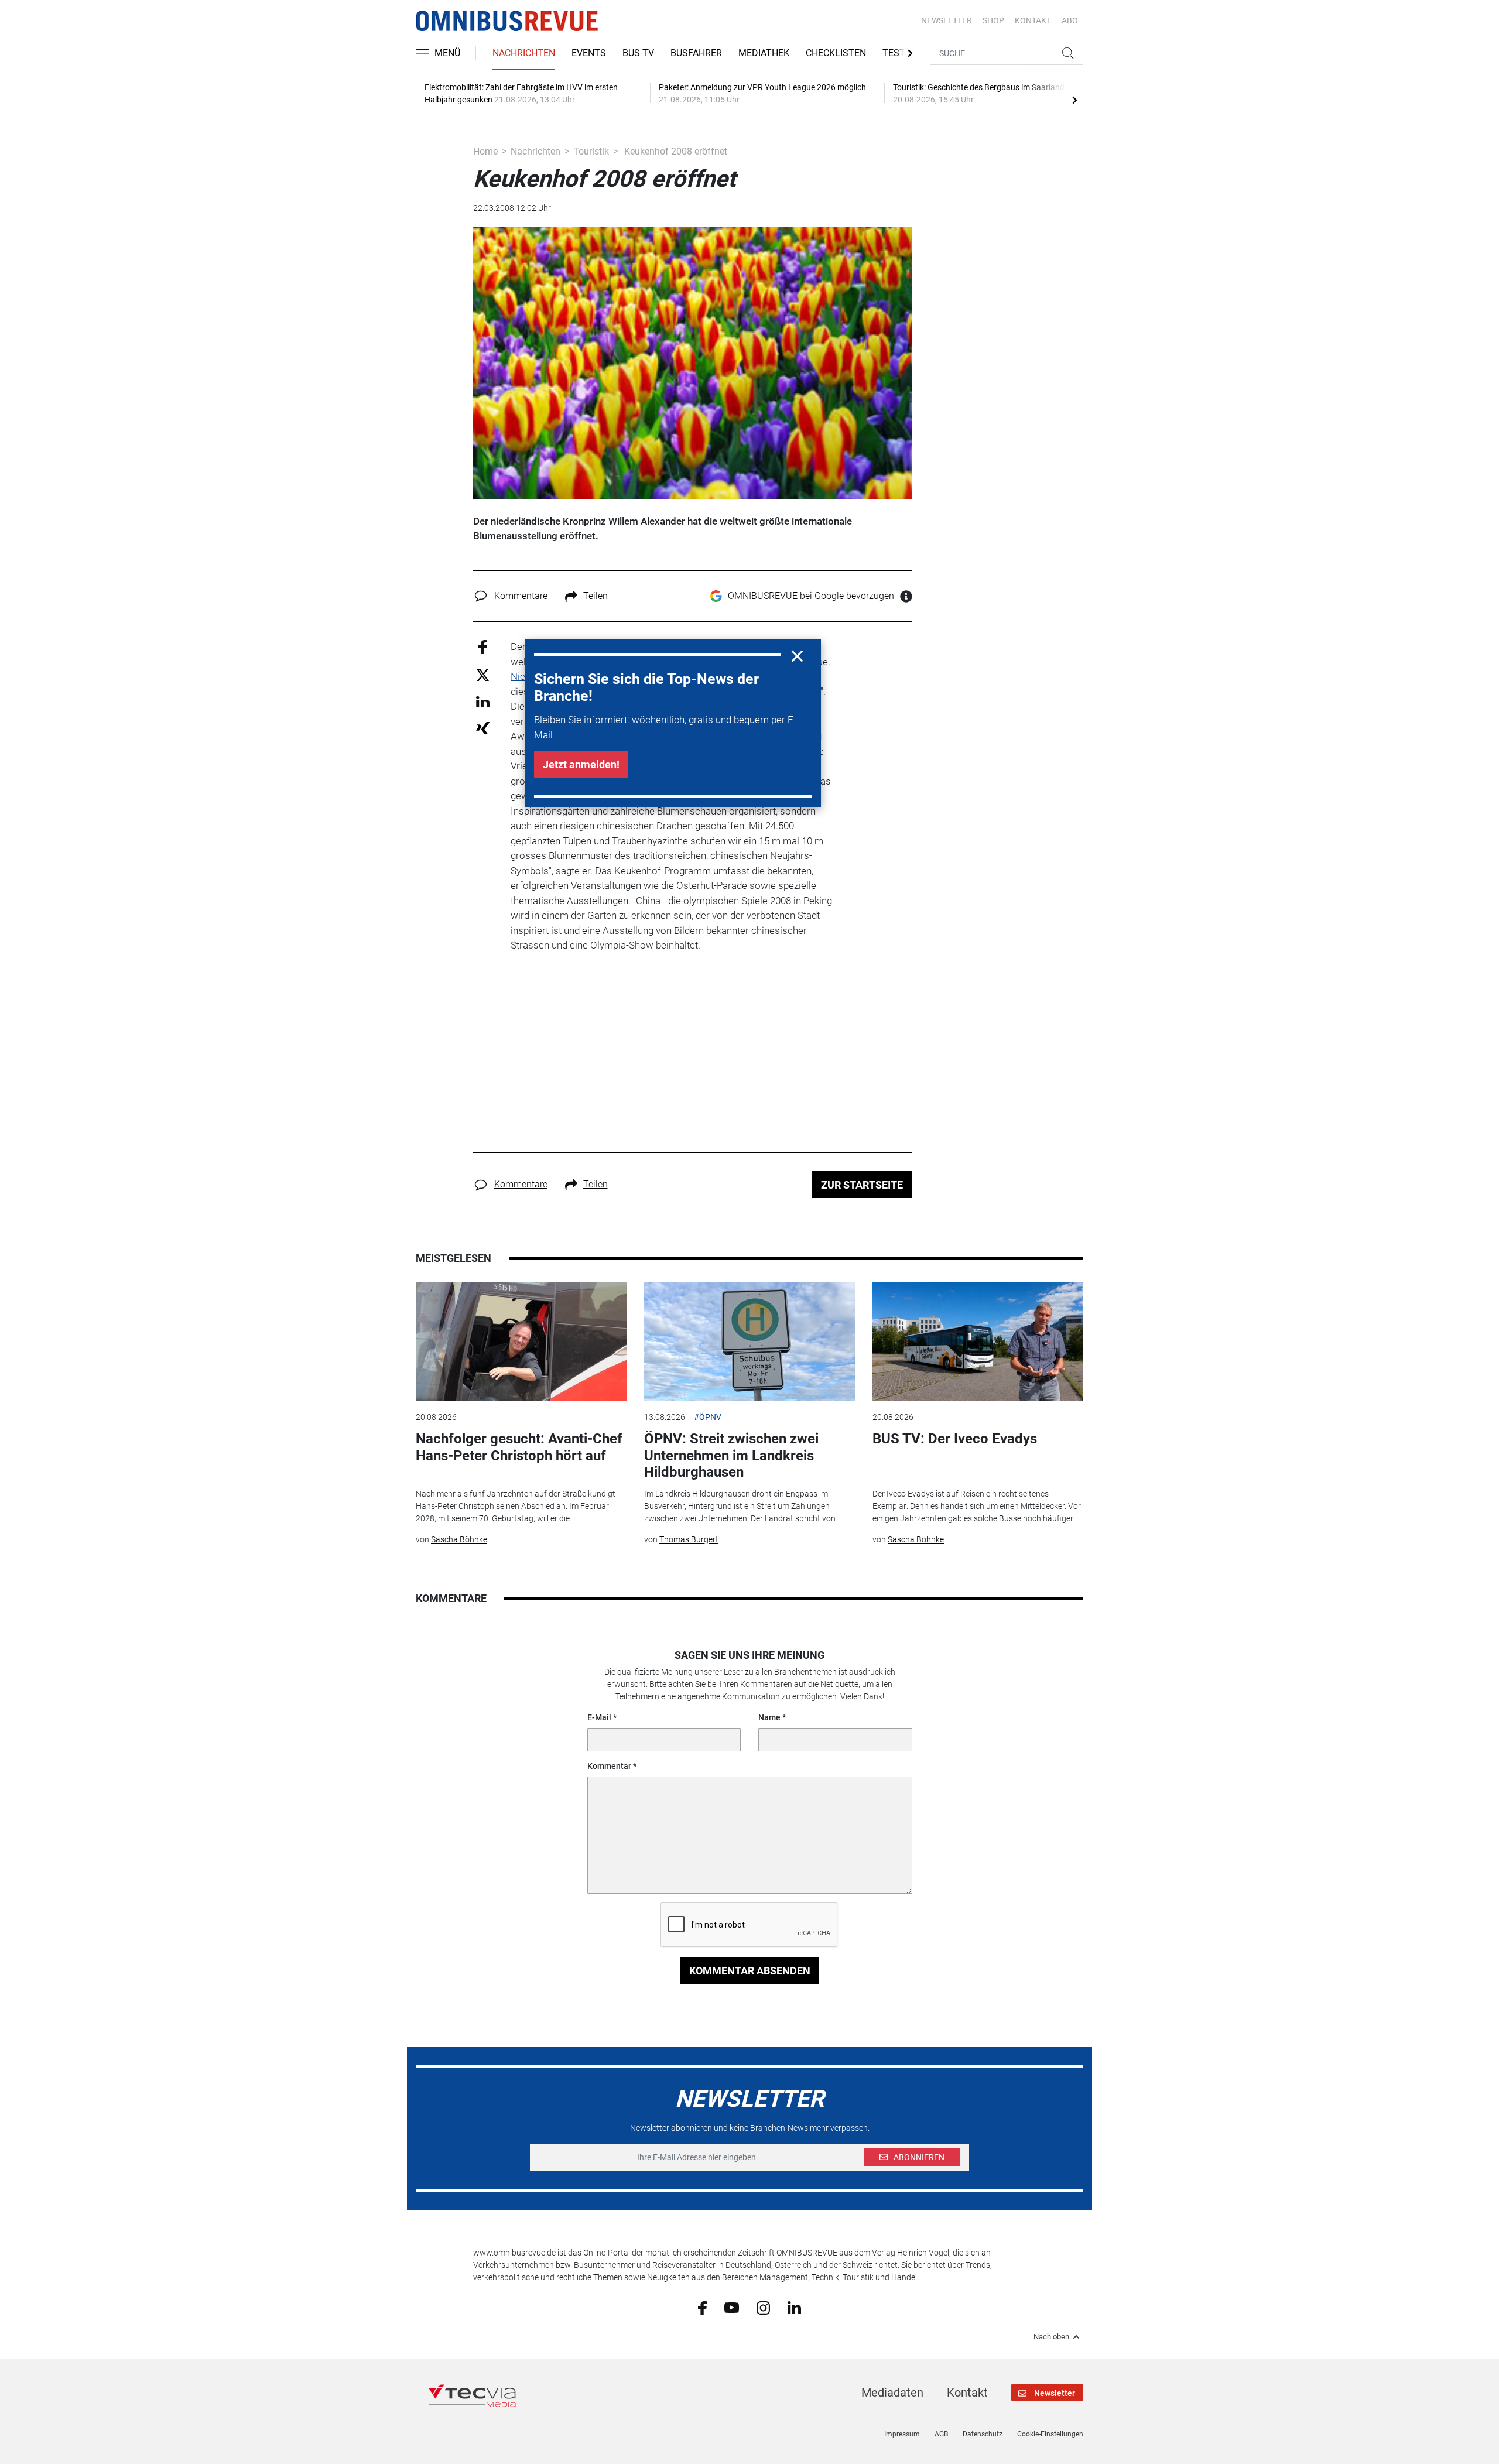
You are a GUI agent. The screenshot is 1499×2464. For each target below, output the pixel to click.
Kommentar (609, 1766)
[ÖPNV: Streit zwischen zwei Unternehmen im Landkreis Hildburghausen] (749, 1341)
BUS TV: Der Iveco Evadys (955, 1439)
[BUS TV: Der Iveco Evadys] (978, 1341)
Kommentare (521, 596)
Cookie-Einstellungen (1050, 2434)
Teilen (596, 596)
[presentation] (1074, 100)
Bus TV (638, 53)
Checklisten (836, 53)
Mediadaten (892, 2393)
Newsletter (947, 20)
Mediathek (764, 53)
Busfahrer (696, 53)
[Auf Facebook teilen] (483, 647)
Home (485, 151)
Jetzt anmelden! (581, 764)
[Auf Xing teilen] (483, 728)
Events (589, 53)
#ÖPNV (708, 1417)
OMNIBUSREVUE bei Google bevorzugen (811, 596)
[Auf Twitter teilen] (483, 674)
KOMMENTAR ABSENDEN (750, 1971)
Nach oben (1051, 2337)
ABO (1070, 20)
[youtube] (732, 2307)
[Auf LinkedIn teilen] (483, 701)
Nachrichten (524, 53)
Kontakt (967, 2393)
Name (769, 1717)
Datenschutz (983, 2434)
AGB (941, 2434)
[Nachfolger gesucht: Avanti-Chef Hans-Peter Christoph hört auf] (521, 1341)
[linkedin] (794, 2307)
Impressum (902, 2434)
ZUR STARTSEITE (862, 1185)
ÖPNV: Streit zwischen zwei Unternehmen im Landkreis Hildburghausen (731, 1456)
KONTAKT (1033, 20)
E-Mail (599, 1717)
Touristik (591, 151)
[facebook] (702, 2307)
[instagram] (763, 2307)
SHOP (993, 20)
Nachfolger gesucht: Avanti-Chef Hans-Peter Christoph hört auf (519, 1447)
